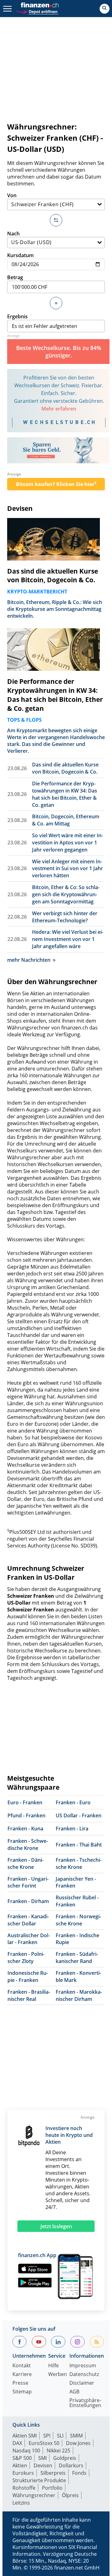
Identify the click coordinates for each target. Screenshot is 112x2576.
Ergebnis (17, 316)
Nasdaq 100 (26, 2451)
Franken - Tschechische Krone (79, 1863)
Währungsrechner (34, 2495)
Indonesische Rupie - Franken (28, 1976)
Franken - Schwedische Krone (28, 1845)
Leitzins (21, 2503)
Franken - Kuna (25, 1829)
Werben (58, 2375)
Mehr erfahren (59, 409)
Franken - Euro (73, 1802)
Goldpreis (65, 2458)
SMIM (76, 2436)
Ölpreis (70, 2495)
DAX (17, 2443)
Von (12, 195)
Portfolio (52, 2488)
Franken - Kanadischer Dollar (28, 1920)
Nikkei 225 (58, 2451)
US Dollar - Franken (79, 1815)
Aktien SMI (25, 2436)
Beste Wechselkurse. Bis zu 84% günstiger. (59, 352)
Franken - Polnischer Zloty (26, 1958)
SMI (42, 2458)
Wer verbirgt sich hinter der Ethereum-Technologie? (65, 917)
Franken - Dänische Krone (26, 1863)
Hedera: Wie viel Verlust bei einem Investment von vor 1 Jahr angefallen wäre (68, 939)
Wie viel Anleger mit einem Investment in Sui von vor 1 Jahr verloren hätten (68, 869)
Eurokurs (23, 2473)
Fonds (79, 2473)
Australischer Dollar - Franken (29, 1939)
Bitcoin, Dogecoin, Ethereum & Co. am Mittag (66, 820)
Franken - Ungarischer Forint (28, 1882)
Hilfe (54, 2366)
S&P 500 (22, 2458)
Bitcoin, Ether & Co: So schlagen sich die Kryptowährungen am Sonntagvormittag (66, 894)
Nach (13, 234)
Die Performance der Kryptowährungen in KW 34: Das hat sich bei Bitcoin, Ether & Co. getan (55, 695)
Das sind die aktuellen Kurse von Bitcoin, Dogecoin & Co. (53, 576)
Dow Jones (78, 2443)
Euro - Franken (25, 1802)
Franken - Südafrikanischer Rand (77, 1958)
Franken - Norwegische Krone (78, 1920)
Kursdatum (20, 255)
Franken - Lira (72, 1829)
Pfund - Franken (26, 1815)
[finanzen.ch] (40, 5)
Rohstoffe (24, 2488)
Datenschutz (84, 2375)
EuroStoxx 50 (44, 2443)
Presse (20, 2383)
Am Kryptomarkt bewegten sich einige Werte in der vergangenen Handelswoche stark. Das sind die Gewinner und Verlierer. (56, 741)
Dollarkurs (71, 2465)
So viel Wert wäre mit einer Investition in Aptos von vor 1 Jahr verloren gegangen (68, 843)
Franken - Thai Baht (79, 1845)
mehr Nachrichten (29, 960)
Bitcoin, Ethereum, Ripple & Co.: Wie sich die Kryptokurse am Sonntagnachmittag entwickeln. (55, 609)
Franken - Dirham (28, 1901)
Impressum (83, 2366)
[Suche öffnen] (105, 9)
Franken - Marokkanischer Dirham (79, 1995)
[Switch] (56, 220)
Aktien (20, 2465)
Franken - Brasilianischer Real (29, 1995)
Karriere (22, 2375)
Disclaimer (82, 2383)
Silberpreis (53, 2473)
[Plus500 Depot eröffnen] (37, 11)
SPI (47, 2436)
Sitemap (22, 2392)
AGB (74, 2392)
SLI (60, 2436)
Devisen (20, 508)
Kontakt (22, 2366)
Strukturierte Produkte (39, 2480)
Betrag (15, 277)
